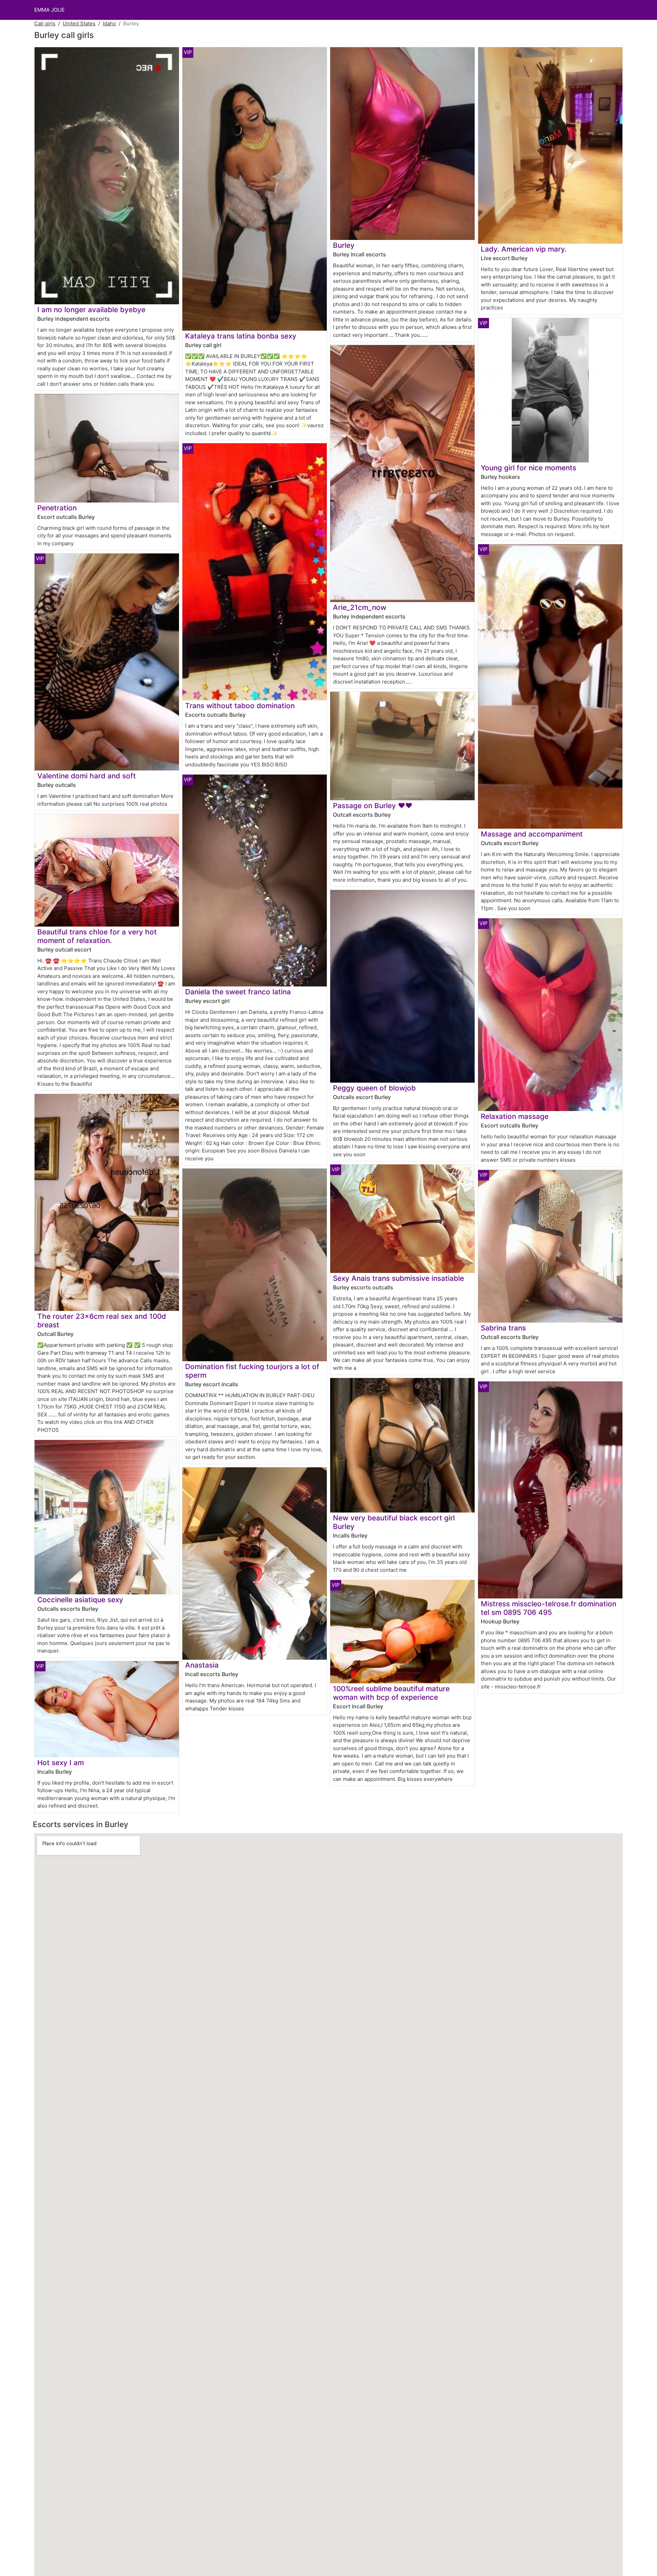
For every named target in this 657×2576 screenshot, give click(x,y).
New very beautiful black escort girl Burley (394, 1522)
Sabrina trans (503, 1328)
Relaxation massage (515, 1116)
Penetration (57, 508)
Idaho (109, 23)
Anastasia (202, 1665)
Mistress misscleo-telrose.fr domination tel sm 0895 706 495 (549, 1608)
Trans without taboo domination (240, 706)
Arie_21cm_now (360, 607)
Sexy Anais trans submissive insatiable (398, 1278)
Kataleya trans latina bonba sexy (241, 336)
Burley (344, 245)
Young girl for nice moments (529, 468)
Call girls (45, 23)
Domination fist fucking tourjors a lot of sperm (252, 1371)
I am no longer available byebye (91, 310)
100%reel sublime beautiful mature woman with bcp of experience (391, 1693)
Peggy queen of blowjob (374, 1088)
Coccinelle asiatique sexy (80, 1600)
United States (79, 23)
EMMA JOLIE (49, 10)
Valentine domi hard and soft (87, 776)
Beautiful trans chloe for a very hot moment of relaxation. (97, 936)
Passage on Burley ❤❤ (373, 806)
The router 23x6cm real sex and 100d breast (102, 1321)
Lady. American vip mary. (524, 249)
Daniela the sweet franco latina (238, 992)
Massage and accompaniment (532, 834)
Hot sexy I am (61, 1763)
